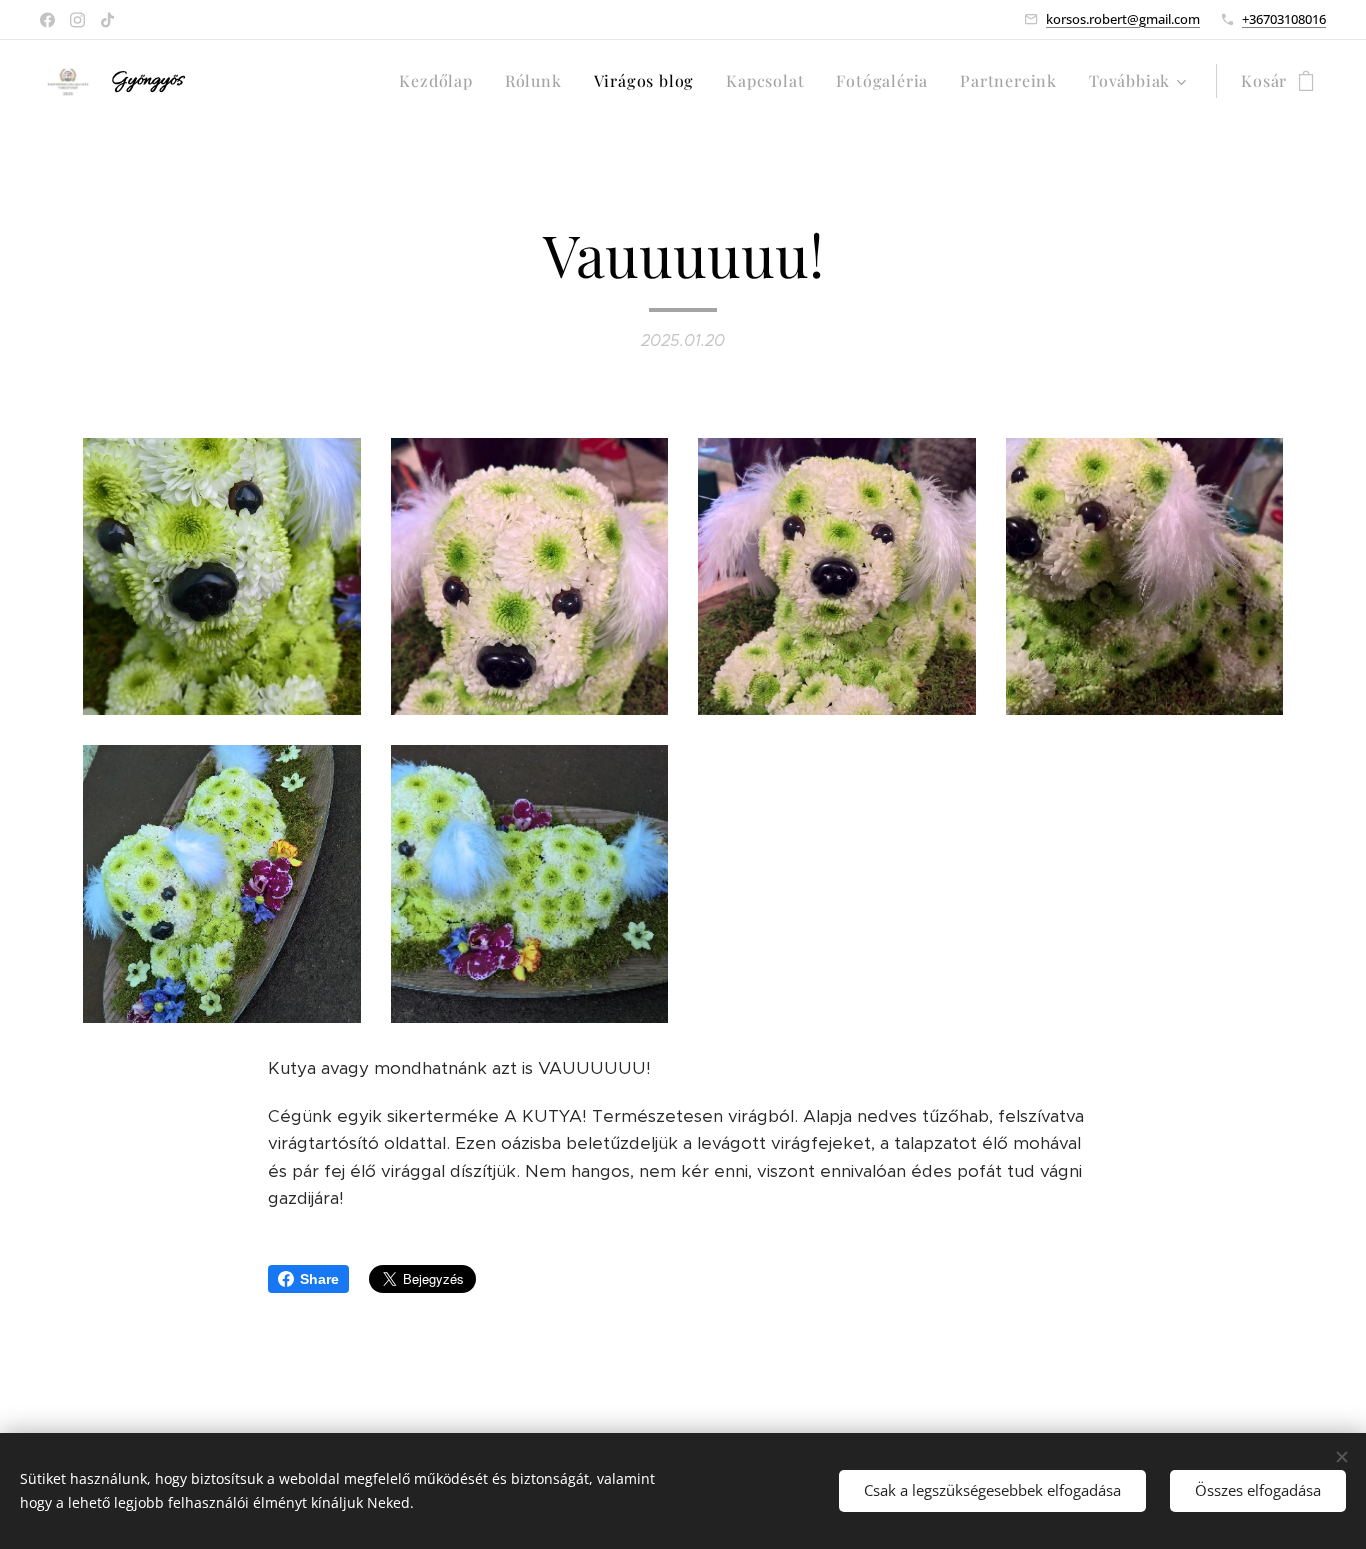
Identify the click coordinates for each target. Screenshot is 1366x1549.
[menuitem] (441, 81)
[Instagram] (77, 20)
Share (319, 1279)
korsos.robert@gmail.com (1123, 19)
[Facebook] (47, 20)
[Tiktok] (107, 20)
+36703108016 (1284, 19)
